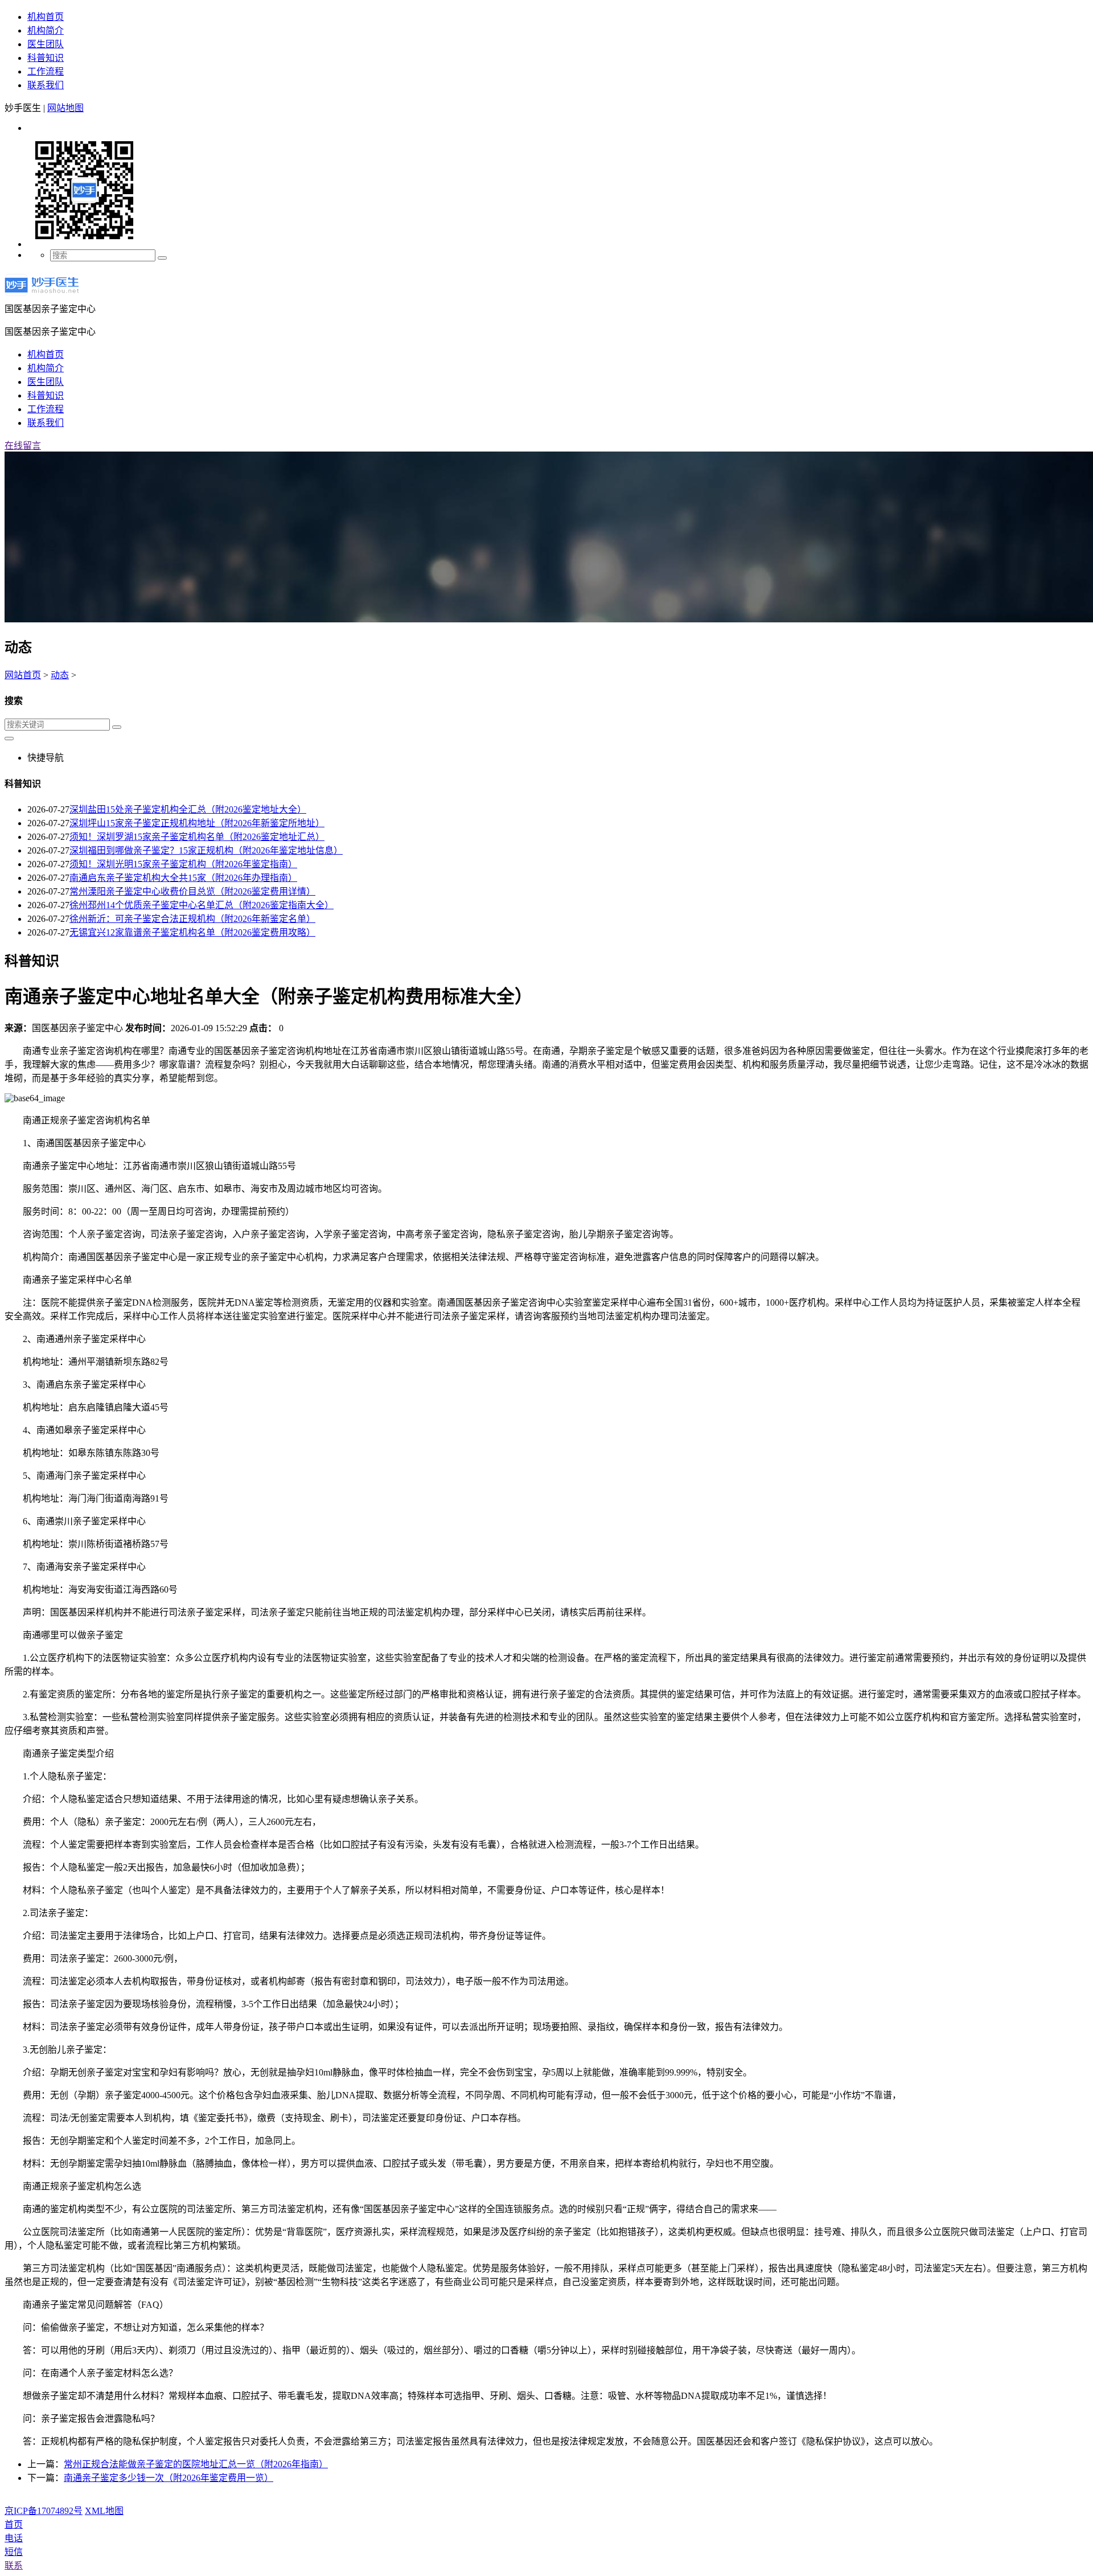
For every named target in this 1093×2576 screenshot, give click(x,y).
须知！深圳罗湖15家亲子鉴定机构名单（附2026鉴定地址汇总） (197, 837)
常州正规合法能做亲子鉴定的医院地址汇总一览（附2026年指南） (196, 2464)
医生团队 (46, 44)
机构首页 (46, 17)
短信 (14, 2552)
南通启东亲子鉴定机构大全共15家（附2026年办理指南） (183, 878)
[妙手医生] (42, 296)
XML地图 (104, 2511)
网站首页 (23, 675)
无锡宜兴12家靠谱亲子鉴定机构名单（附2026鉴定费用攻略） (192, 932)
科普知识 (46, 58)
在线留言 (23, 446)
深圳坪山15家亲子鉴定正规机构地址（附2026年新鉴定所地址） (197, 823)
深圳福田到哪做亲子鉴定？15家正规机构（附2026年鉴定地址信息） (206, 850)
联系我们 (46, 85)
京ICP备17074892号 (44, 2511)
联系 (14, 2565)
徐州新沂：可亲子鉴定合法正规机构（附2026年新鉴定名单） (192, 919)
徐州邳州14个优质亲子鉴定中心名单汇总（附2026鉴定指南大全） (202, 905)
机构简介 (46, 30)
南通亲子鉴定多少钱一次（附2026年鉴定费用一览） (169, 2478)
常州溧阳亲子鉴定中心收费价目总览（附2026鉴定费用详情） (192, 891)
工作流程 (46, 71)
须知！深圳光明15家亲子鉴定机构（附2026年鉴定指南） (183, 864)
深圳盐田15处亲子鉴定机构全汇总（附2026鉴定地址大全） (188, 809)
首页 (14, 2524)
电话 (14, 2538)
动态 (60, 675)
